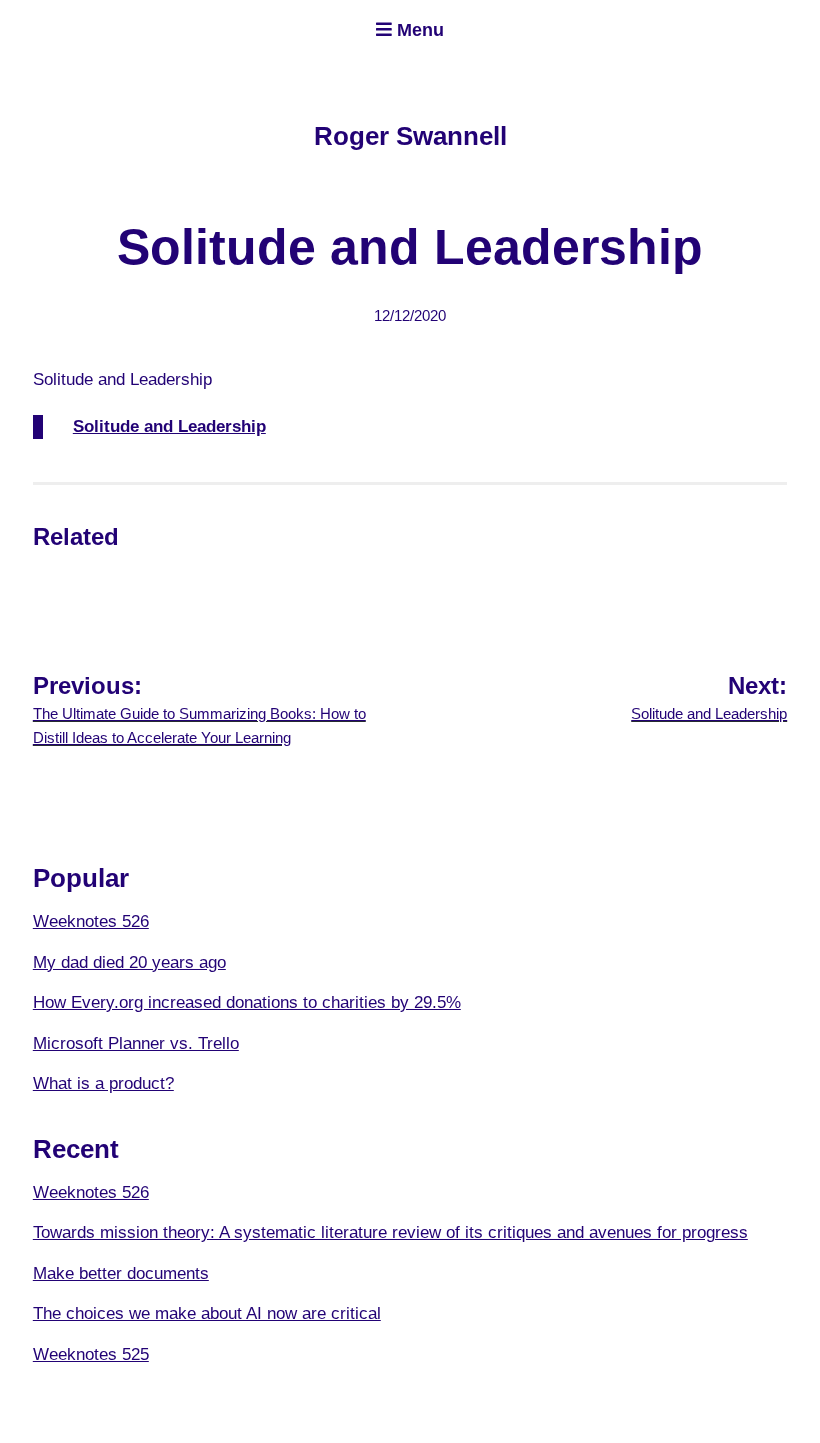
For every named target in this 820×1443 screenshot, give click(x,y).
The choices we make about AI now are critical (207, 1313)
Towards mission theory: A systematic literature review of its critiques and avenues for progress (390, 1232)
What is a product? (103, 1083)
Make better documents (121, 1273)
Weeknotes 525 (91, 1354)
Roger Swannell (410, 136)
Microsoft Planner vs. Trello (136, 1043)
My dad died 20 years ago (129, 962)
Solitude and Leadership (169, 426)
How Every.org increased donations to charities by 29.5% (247, 1002)
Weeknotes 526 (91, 921)
